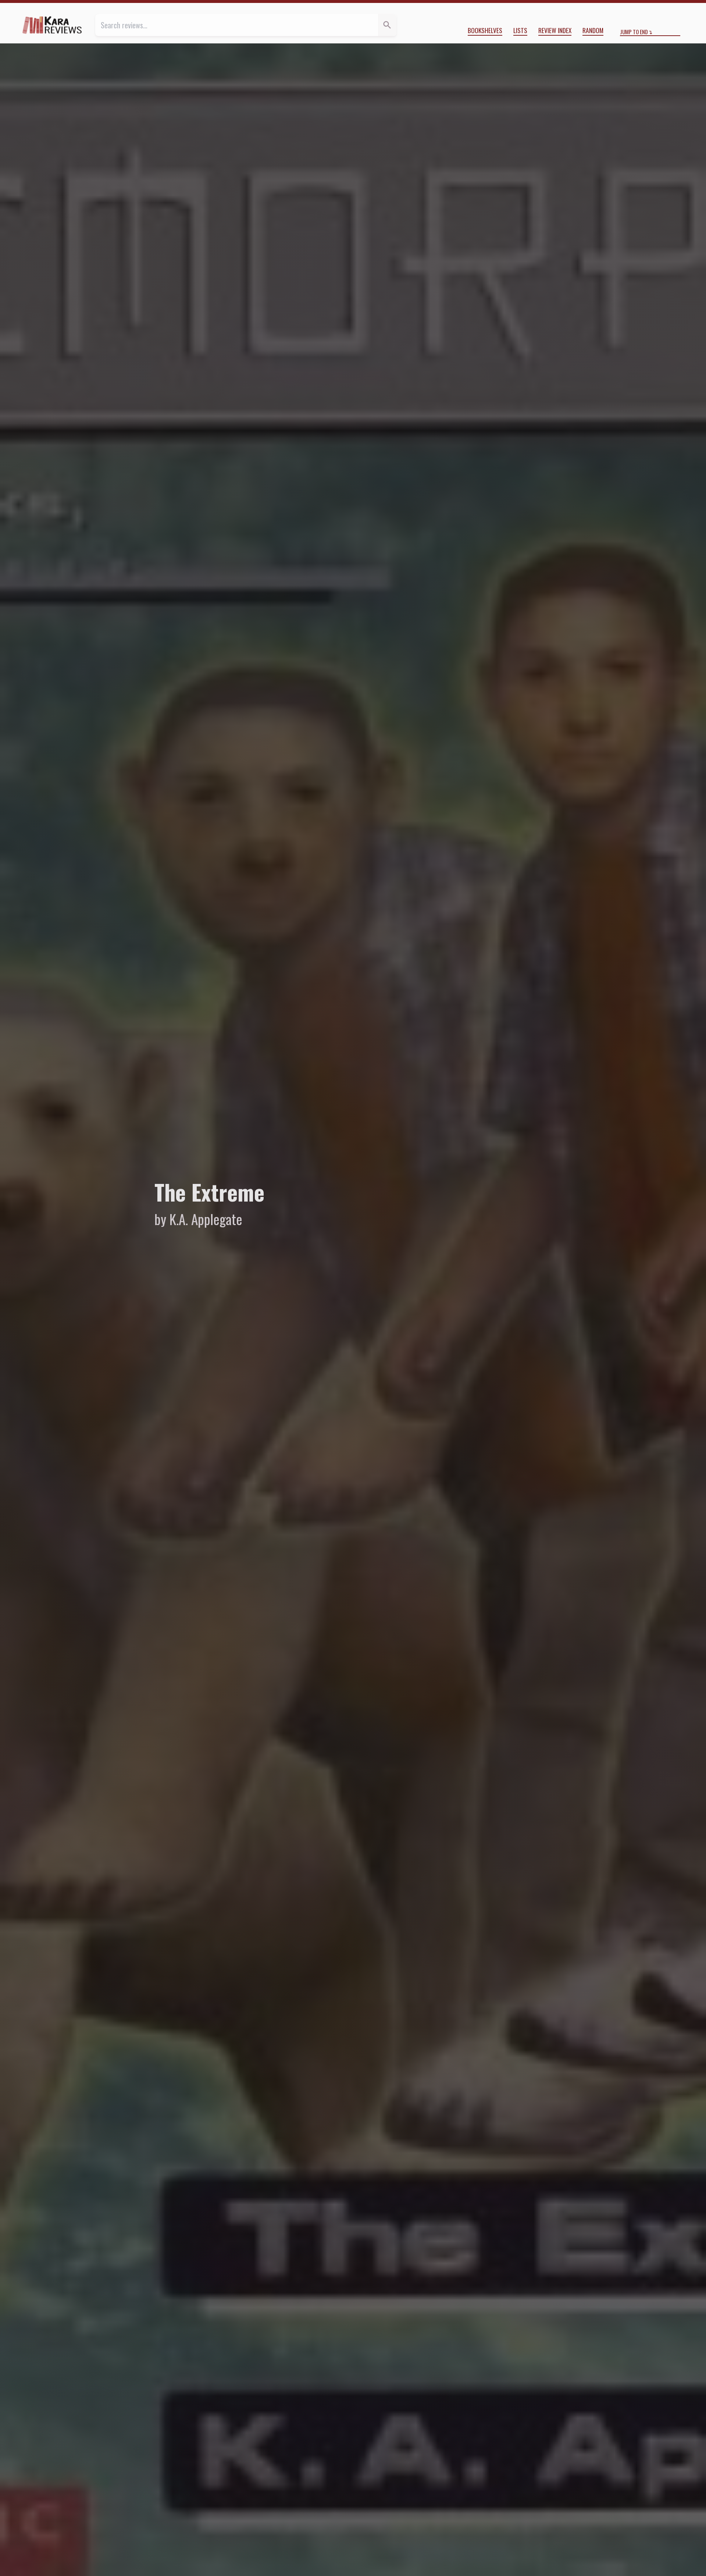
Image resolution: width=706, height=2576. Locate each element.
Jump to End (634, 32)
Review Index (555, 30)
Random (593, 30)
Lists (520, 30)
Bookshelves (485, 30)
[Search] (387, 25)
